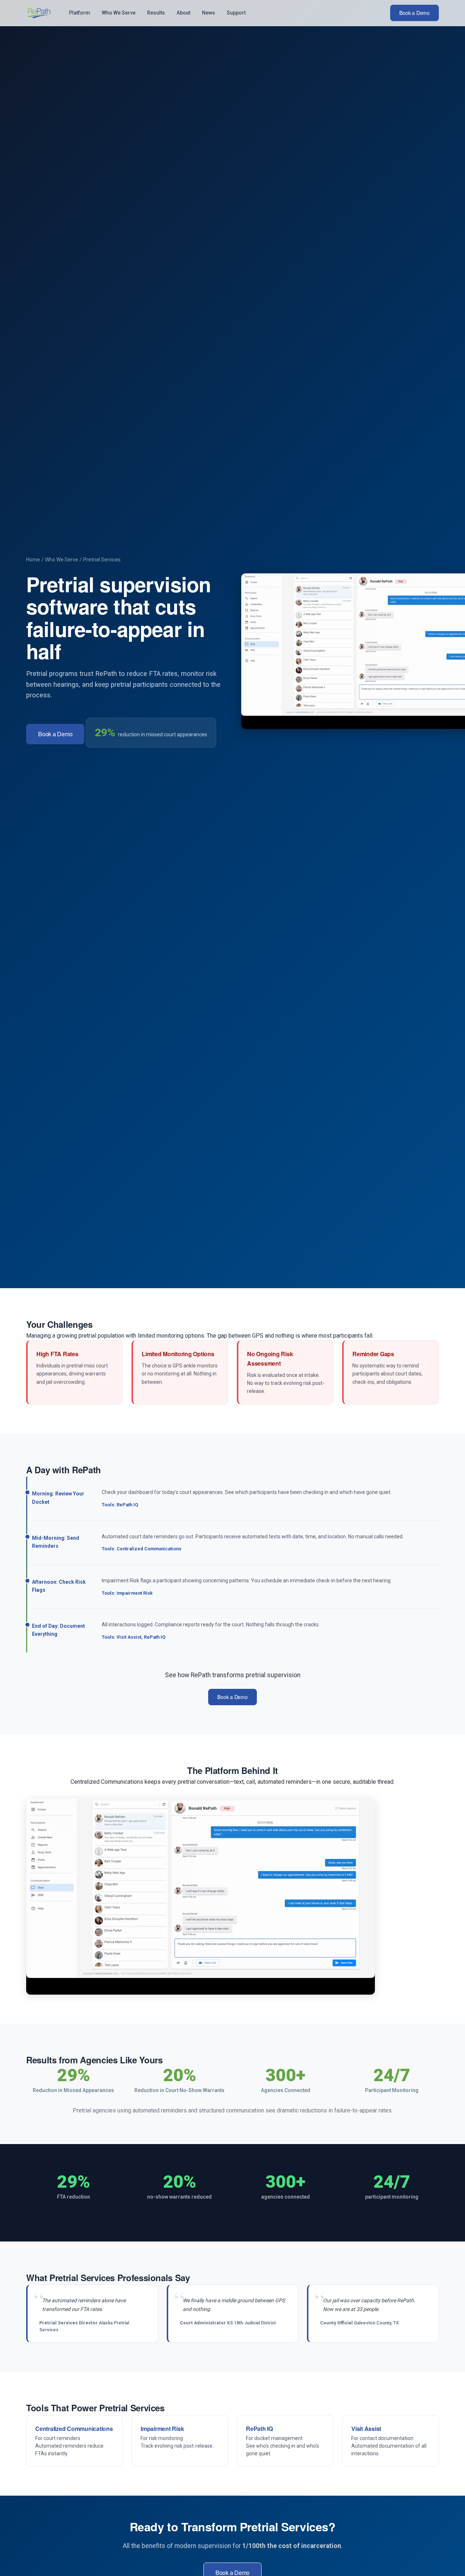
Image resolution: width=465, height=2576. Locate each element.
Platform (80, 13)
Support (236, 13)
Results (156, 13)
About (183, 13)
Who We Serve (119, 13)
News (209, 13)
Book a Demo (415, 13)
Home (33, 560)
